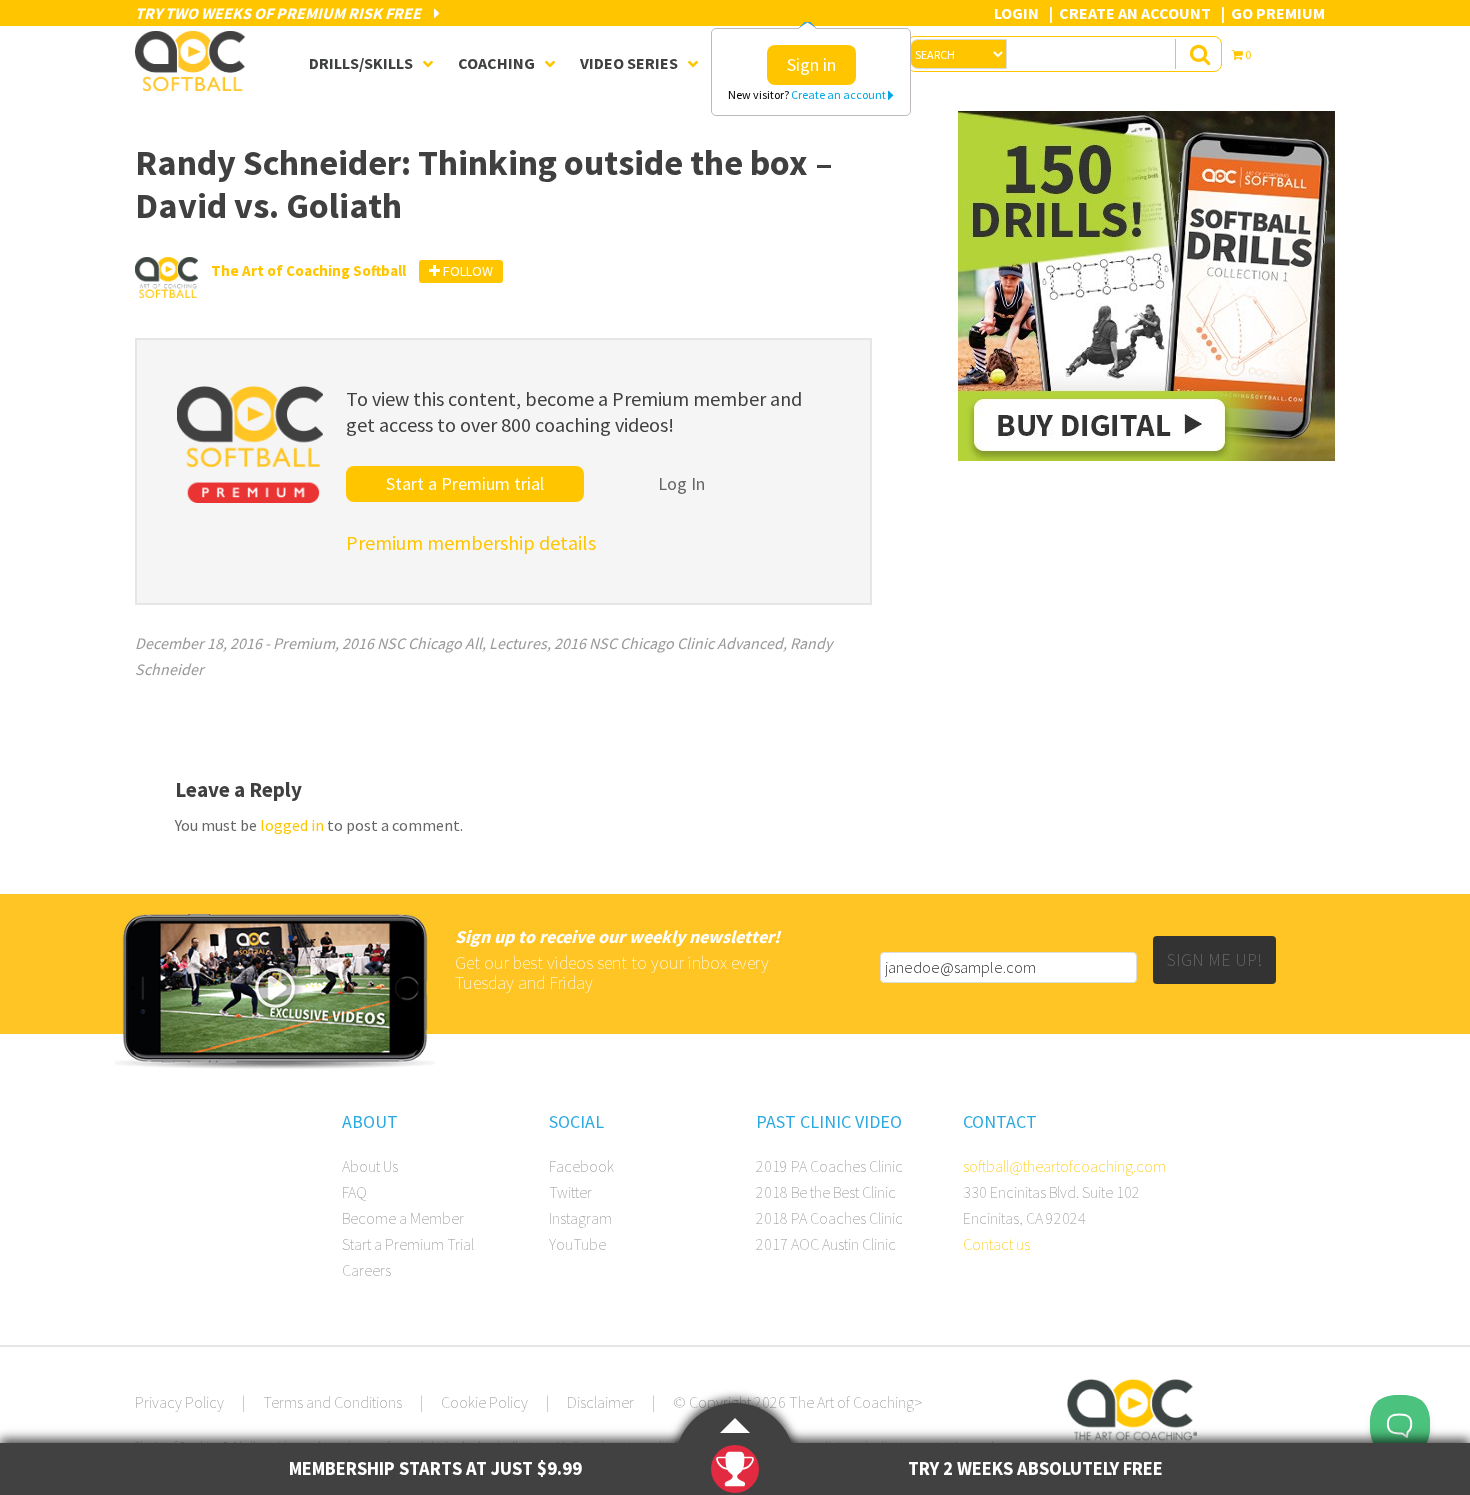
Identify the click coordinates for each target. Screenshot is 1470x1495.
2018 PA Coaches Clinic (829, 1218)
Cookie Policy (484, 1402)
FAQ (354, 1192)
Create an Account (1135, 13)
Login (1016, 13)
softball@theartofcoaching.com (1064, 1166)
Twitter (570, 1192)
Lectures (518, 643)
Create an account (839, 94)
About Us (370, 1166)
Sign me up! (1214, 959)
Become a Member (403, 1218)
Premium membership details (471, 542)
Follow (466, 271)
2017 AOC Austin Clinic (826, 1244)
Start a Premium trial (465, 483)
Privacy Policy (179, 1402)
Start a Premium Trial (408, 1244)
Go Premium (1278, 13)
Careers (366, 1270)
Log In (681, 483)
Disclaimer (600, 1402)
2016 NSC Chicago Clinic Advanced (668, 643)
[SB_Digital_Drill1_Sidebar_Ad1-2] (1146, 455)
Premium (304, 643)
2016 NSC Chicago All (412, 643)
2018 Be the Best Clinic (826, 1192)
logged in (292, 825)
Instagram (580, 1218)
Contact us (996, 1244)
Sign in (811, 64)
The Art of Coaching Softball (195, 61)
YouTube (577, 1244)
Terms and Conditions (332, 1402)
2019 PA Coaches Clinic (829, 1166)
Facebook (581, 1166)
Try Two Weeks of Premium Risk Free (279, 13)
